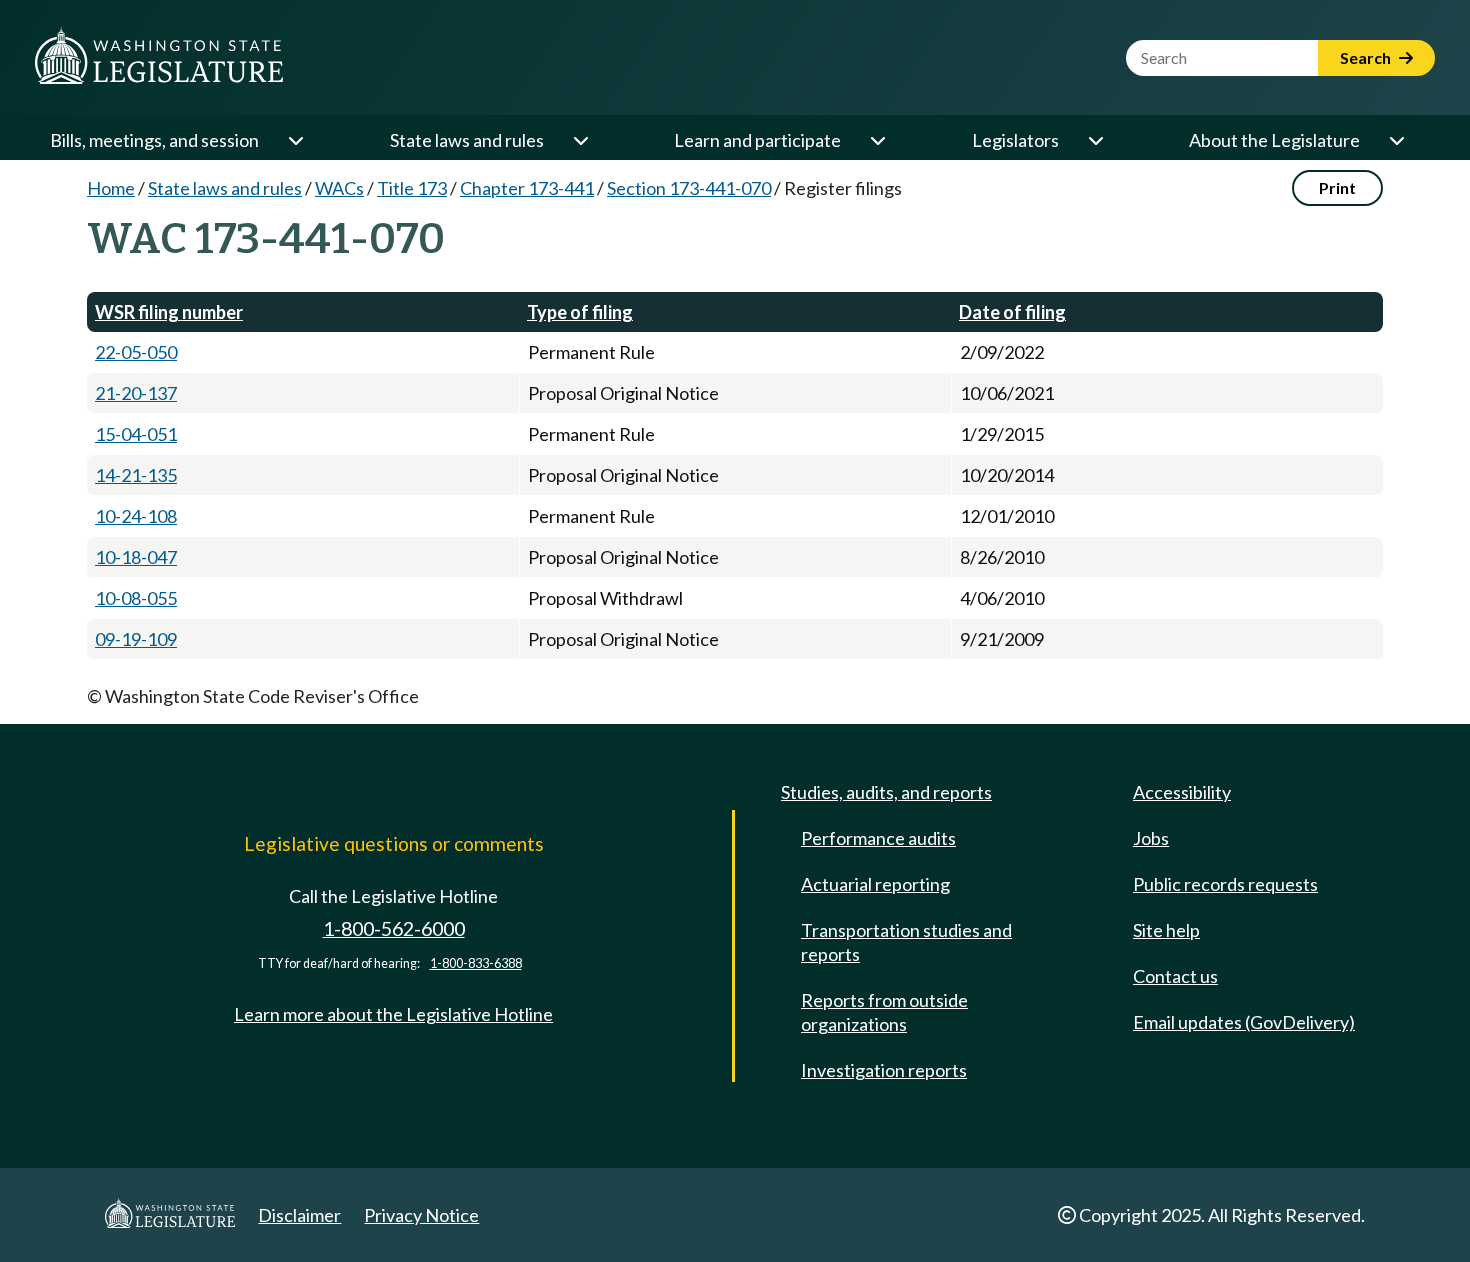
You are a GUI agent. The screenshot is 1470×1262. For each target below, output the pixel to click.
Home (111, 188)
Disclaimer (299, 1215)
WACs (339, 188)
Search (1367, 57)
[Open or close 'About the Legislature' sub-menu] (1396, 140)
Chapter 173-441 (527, 188)
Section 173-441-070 (689, 188)
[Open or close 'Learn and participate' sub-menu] (877, 140)
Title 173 (412, 188)
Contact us (1175, 976)
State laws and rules (467, 140)
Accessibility (1182, 792)
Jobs (1151, 838)
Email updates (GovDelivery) (1244, 1022)
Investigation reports (884, 1070)
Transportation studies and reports (906, 942)
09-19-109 (136, 639)
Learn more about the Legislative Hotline (393, 1014)
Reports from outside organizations (884, 1012)
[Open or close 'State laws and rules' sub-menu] (580, 140)
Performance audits (878, 838)
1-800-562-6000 (394, 928)
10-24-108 (136, 516)
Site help (1166, 930)
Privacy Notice (421, 1215)
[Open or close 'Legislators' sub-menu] (1095, 140)
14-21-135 (136, 475)
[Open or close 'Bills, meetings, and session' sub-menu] (295, 140)
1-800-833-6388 (476, 963)
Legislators (1015, 140)
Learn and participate (757, 140)
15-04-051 (136, 434)
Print (1337, 187)
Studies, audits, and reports (886, 792)
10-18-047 (136, 557)
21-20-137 (136, 393)
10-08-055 (136, 598)
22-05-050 (136, 352)
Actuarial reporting (875, 884)
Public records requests (1225, 884)
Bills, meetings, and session (154, 140)
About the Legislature (1274, 140)
